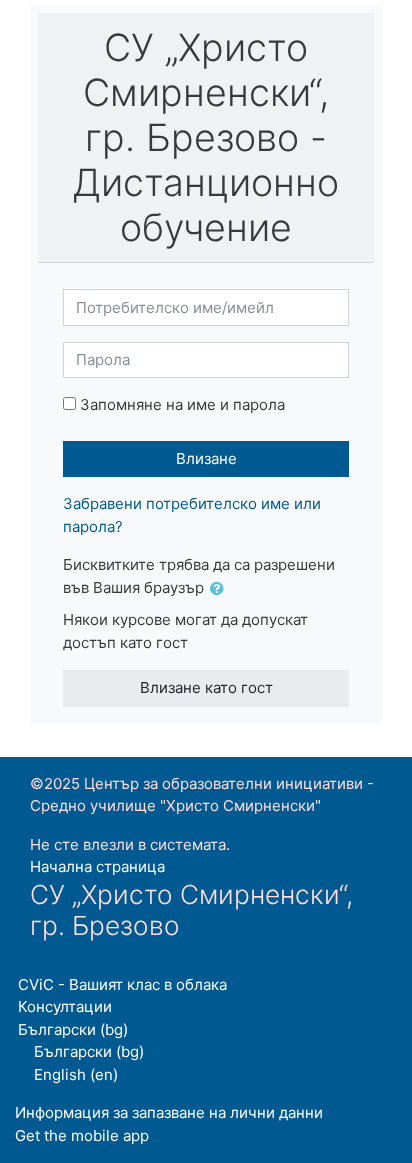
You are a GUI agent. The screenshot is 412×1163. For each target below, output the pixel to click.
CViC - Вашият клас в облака (122, 984)
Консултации (65, 1006)
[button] (221, 589)
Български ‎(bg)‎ (73, 1029)
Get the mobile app (82, 1135)
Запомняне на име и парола (182, 404)
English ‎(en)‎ (76, 1074)
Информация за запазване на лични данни (169, 1112)
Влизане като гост (206, 687)
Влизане (206, 458)
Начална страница (97, 866)
